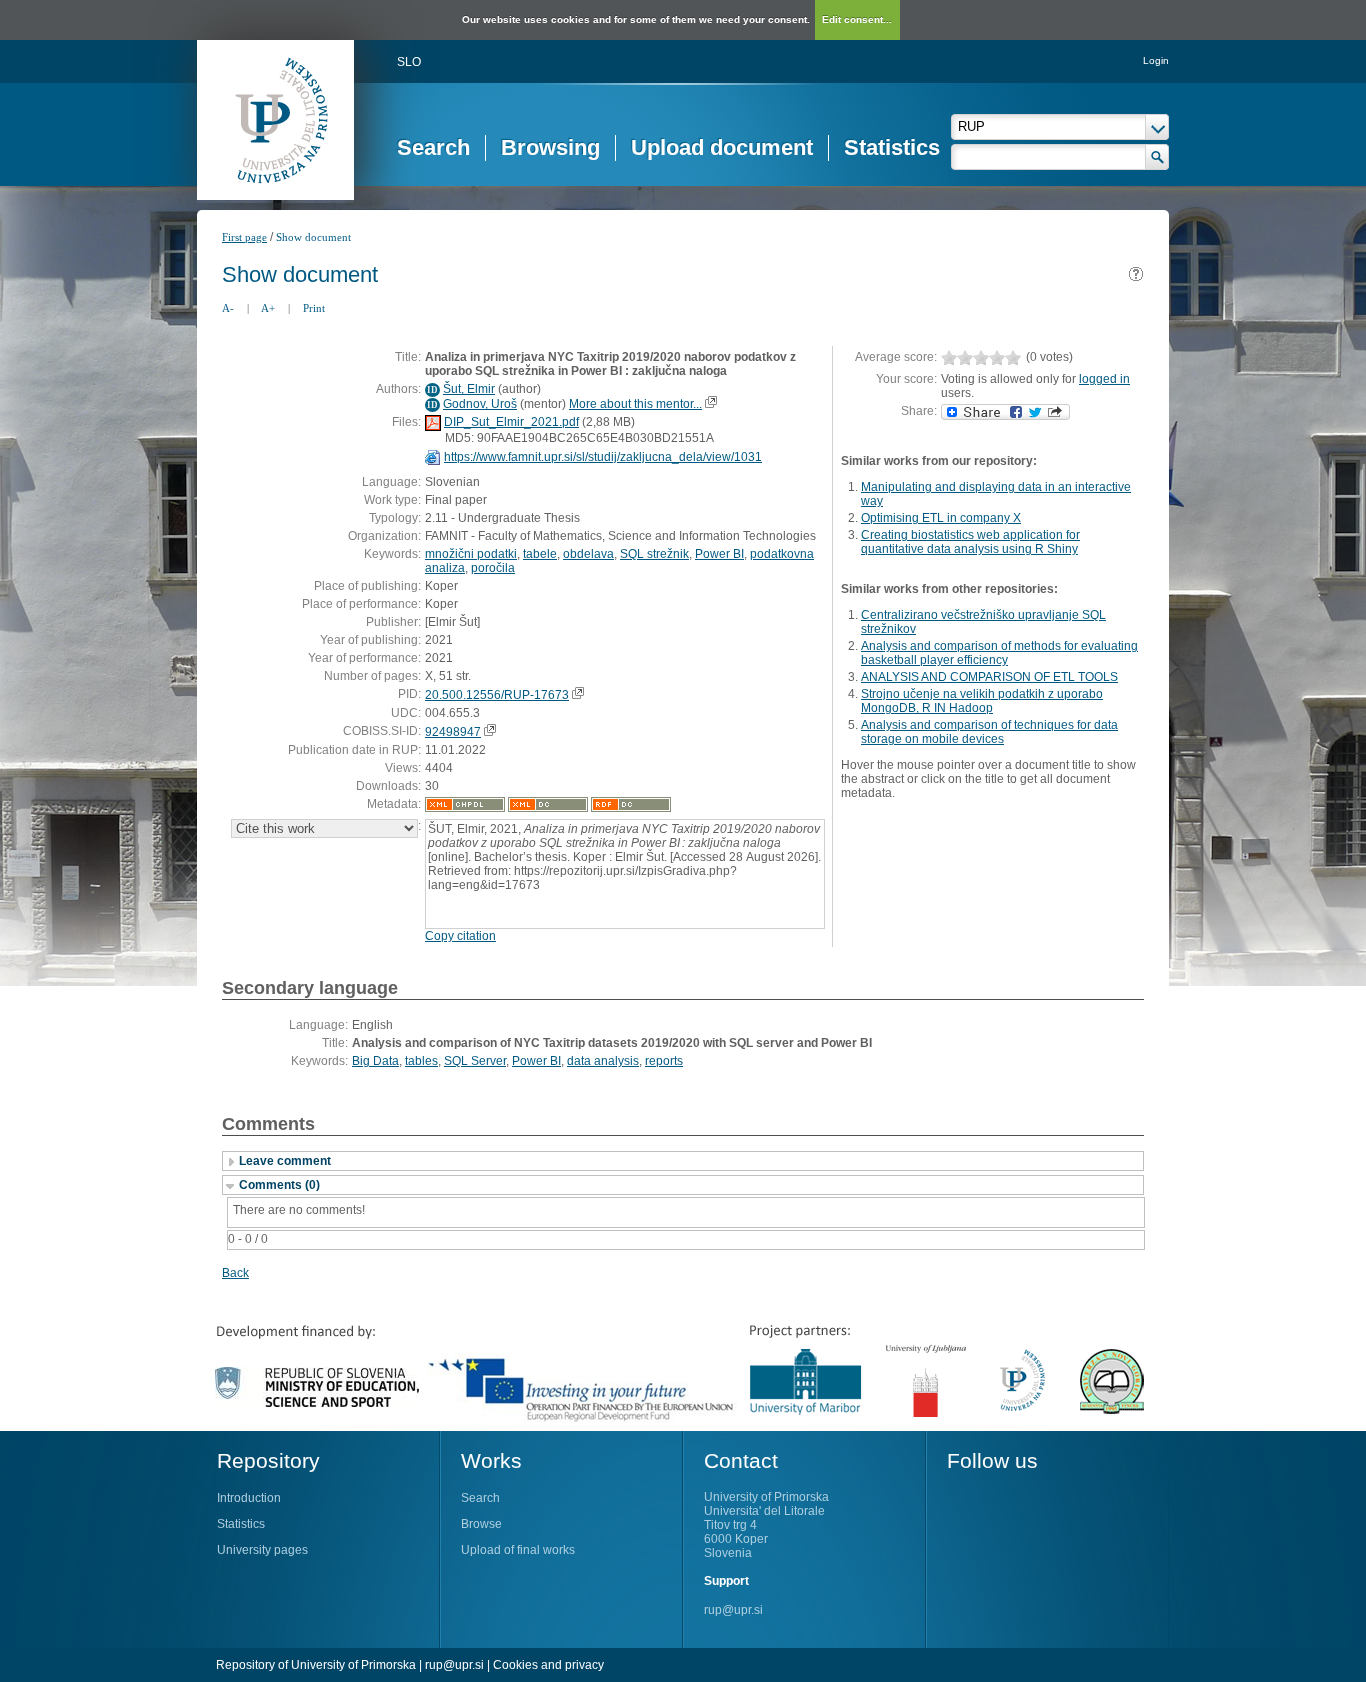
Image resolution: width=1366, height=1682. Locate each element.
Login (1156, 60)
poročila (493, 568)
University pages (262, 1550)
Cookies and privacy (548, 1665)
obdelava (588, 554)
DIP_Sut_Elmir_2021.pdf (511, 422)
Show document (313, 237)
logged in (1104, 379)
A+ (268, 308)
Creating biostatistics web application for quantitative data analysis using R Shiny (970, 542)
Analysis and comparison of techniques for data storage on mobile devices (989, 732)
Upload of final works (518, 1550)
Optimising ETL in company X (941, 518)
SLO (409, 62)
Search (433, 147)
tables (421, 1061)
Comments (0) (279, 1185)
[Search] (1157, 157)
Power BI (719, 554)
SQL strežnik (654, 554)
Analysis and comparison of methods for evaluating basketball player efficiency (999, 653)
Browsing (550, 147)
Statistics (892, 147)
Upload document (722, 147)
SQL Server (475, 1061)
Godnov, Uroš (480, 404)
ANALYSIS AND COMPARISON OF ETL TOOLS (989, 677)
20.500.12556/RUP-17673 (497, 695)
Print (314, 308)
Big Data (375, 1061)
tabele (540, 554)
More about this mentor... (635, 404)
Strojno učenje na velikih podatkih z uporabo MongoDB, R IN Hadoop (982, 701)
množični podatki (471, 554)
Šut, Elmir (469, 389)
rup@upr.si (733, 1610)
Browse (481, 1524)
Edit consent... (857, 19)
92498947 (453, 732)
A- (228, 308)
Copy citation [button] (460, 936)
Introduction (249, 1498)
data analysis (603, 1061)
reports (664, 1061)
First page (244, 237)
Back (235, 1273)
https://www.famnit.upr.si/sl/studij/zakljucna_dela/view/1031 (603, 457)
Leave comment (285, 1161)
